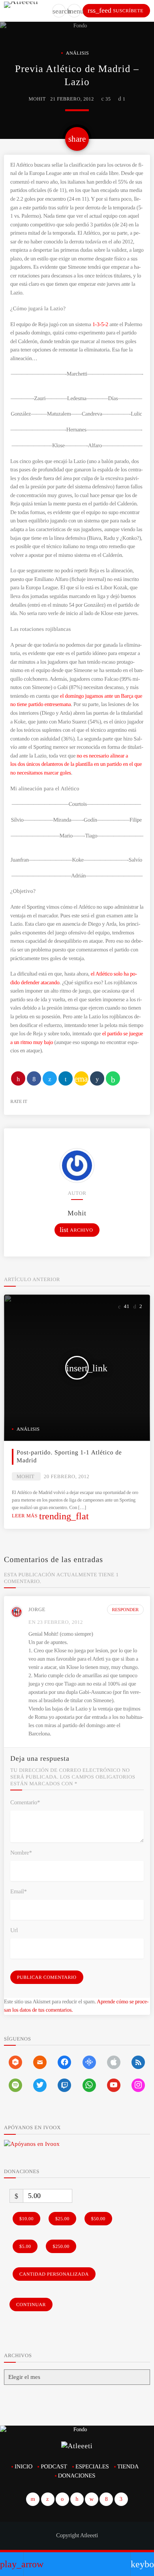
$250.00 (61, 2246)
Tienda (128, 2467)
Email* (19, 1892)
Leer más (50, 1516)
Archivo (76, 1230)
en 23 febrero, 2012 (56, 1622)
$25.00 (62, 2219)
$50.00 (98, 2219)
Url (14, 1931)
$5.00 (25, 2246)
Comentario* (25, 1803)
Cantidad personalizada (54, 2274)
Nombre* (21, 1853)
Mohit (37, 99)
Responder (126, 1610)
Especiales (92, 2467)
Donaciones (77, 2476)
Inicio (23, 2467)
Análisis (78, 53)
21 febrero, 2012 (72, 99)
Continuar (31, 2305)
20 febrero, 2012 (67, 1476)
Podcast (54, 2467)
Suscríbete (115, 10)
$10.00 (26, 2219)
